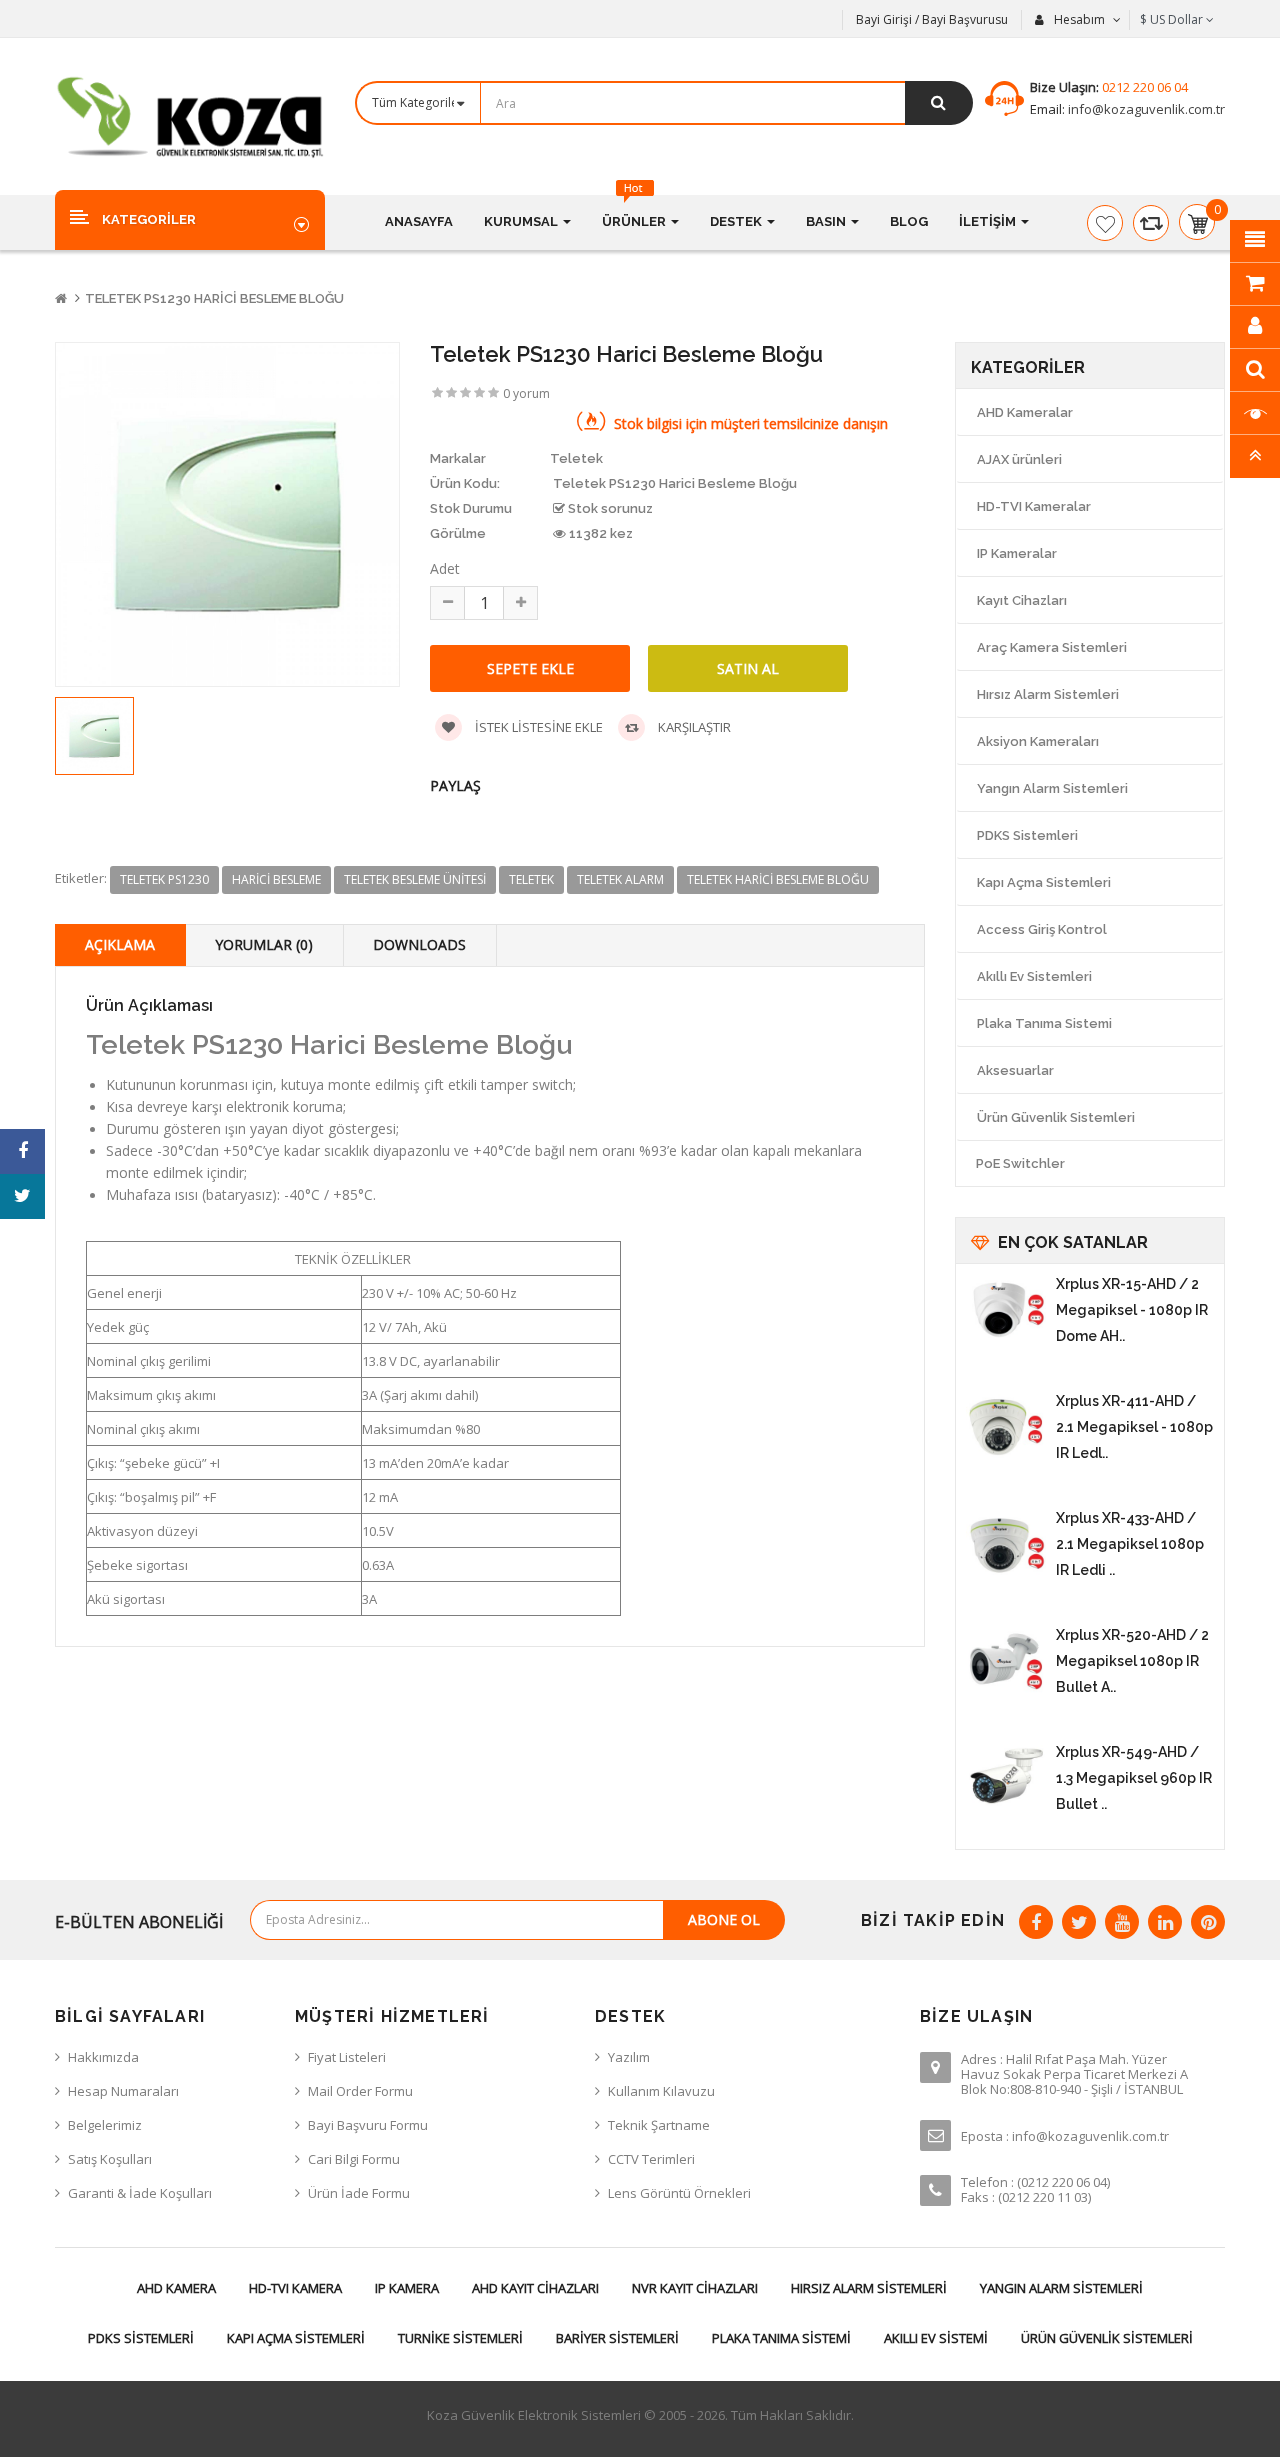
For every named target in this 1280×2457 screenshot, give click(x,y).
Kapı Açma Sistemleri (1044, 882)
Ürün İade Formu (359, 2193)
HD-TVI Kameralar (1034, 506)
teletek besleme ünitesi (415, 879)
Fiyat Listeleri (347, 2057)
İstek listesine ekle (537, 727)
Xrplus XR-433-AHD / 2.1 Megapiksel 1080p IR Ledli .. (1130, 1544)
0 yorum (526, 393)
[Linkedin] (1165, 1922)
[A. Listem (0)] (1105, 223)
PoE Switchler (1020, 1163)
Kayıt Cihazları (1022, 600)
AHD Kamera (176, 2288)
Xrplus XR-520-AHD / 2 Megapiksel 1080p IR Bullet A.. (1132, 1661)
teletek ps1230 (164, 879)
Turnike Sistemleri (460, 2338)
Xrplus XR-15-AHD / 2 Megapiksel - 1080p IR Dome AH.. (1132, 1310)
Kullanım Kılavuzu (661, 2091)
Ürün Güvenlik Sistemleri (1056, 1117)
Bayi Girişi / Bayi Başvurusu (932, 19)
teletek (531, 879)
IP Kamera (407, 2288)
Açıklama (120, 944)
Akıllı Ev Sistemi (936, 2338)
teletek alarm (620, 879)
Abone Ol (724, 1919)
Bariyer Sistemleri (617, 2338)
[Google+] (1122, 1922)
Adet (445, 568)
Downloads (419, 944)
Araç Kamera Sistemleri (1052, 647)
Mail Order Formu (360, 2091)
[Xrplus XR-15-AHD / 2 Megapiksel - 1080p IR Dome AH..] (1006, 1311)
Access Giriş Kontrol (1042, 929)
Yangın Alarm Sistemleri (1052, 788)
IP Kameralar (1017, 553)
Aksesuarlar (1015, 1070)
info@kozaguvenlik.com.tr (1145, 109)
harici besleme (276, 879)
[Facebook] (1036, 1922)
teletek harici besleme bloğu (778, 879)
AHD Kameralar (1025, 412)
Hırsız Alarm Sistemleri (1048, 694)
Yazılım (629, 2057)
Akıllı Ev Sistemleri (1034, 976)
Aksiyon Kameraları (1038, 741)
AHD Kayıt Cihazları (535, 2288)
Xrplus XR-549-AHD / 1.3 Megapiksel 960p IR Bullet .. (1134, 1778)
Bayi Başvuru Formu (368, 2125)
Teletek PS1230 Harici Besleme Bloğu (214, 298)
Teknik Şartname (659, 2125)
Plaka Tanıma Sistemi (1044, 1023)
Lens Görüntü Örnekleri (679, 2193)
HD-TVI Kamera (295, 2288)
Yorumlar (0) (264, 944)
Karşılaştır (693, 727)
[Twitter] (1079, 1922)
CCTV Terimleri (651, 2159)
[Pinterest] (1208, 1922)
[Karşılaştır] (1151, 223)
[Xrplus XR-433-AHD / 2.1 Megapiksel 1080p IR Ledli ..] (1006, 1545)
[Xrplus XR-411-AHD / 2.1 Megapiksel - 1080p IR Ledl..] (1006, 1428)
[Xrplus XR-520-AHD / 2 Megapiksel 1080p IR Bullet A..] (1006, 1662)
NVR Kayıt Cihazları (695, 2288)
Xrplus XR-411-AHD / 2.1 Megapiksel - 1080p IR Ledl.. (1134, 1427)
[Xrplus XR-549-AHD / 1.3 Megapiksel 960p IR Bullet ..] (1006, 1779)
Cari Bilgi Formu (354, 2159)
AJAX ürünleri (1019, 459)
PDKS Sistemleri (1027, 835)
